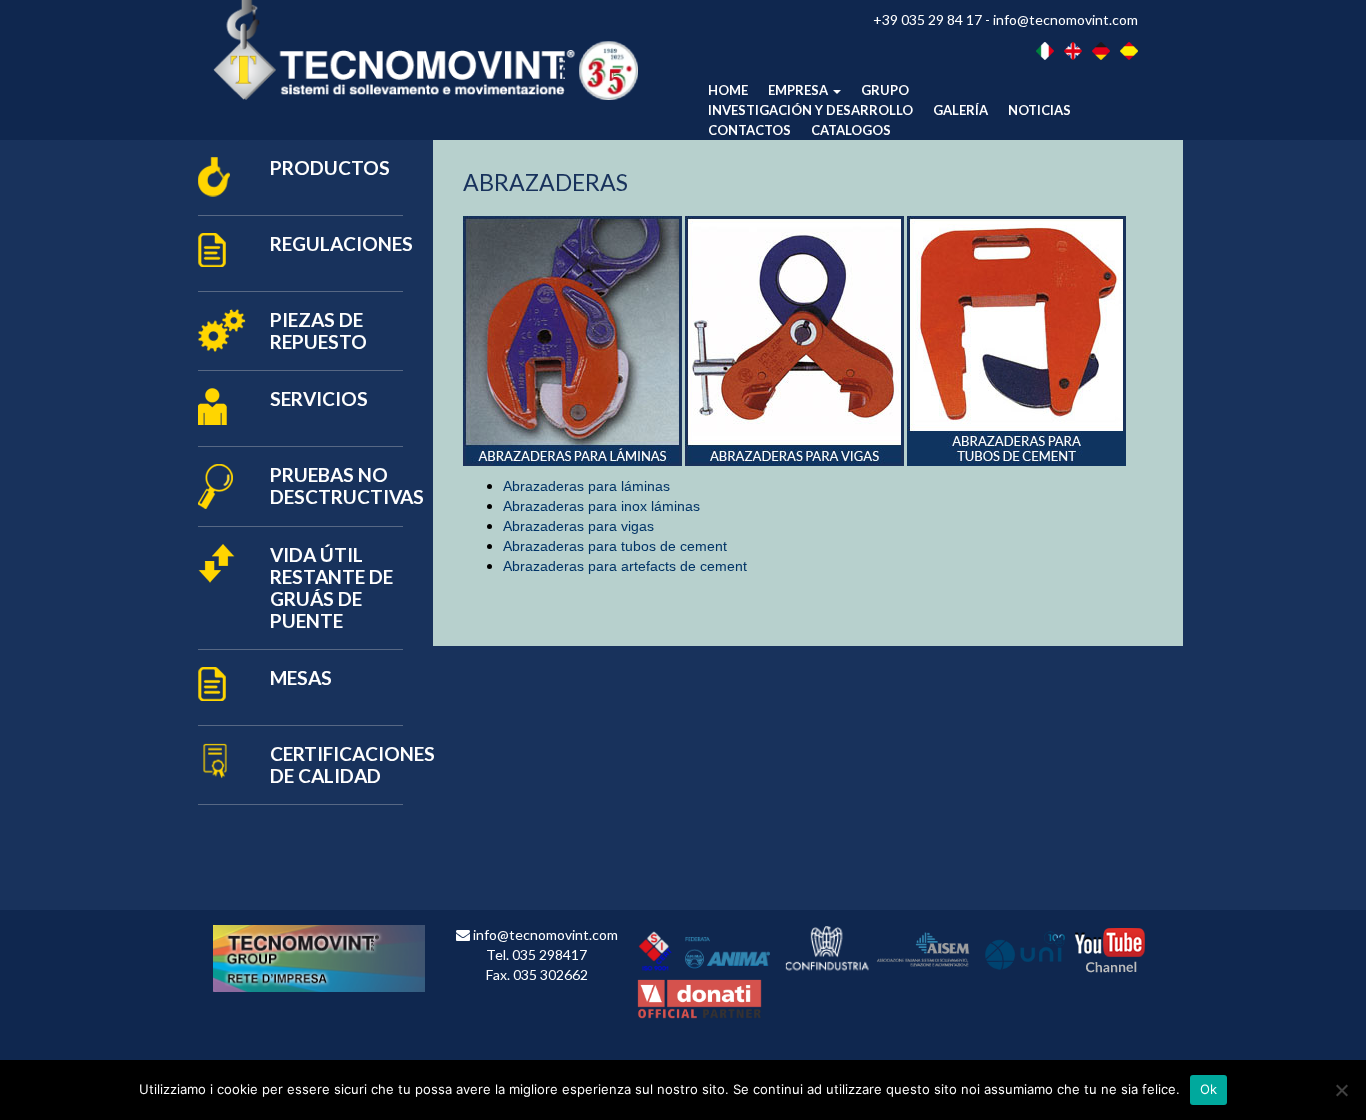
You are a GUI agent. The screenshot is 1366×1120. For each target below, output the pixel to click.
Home (728, 90)
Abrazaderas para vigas (578, 526)
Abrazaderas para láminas (586, 486)
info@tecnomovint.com (1065, 19)
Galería (960, 110)
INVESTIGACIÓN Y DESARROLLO (810, 110)
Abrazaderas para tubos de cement (615, 546)
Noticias (1039, 110)
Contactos (749, 130)
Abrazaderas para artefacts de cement (625, 566)
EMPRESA (799, 90)
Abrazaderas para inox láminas (601, 506)
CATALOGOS (851, 130)
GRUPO (885, 90)
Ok (1209, 1089)
